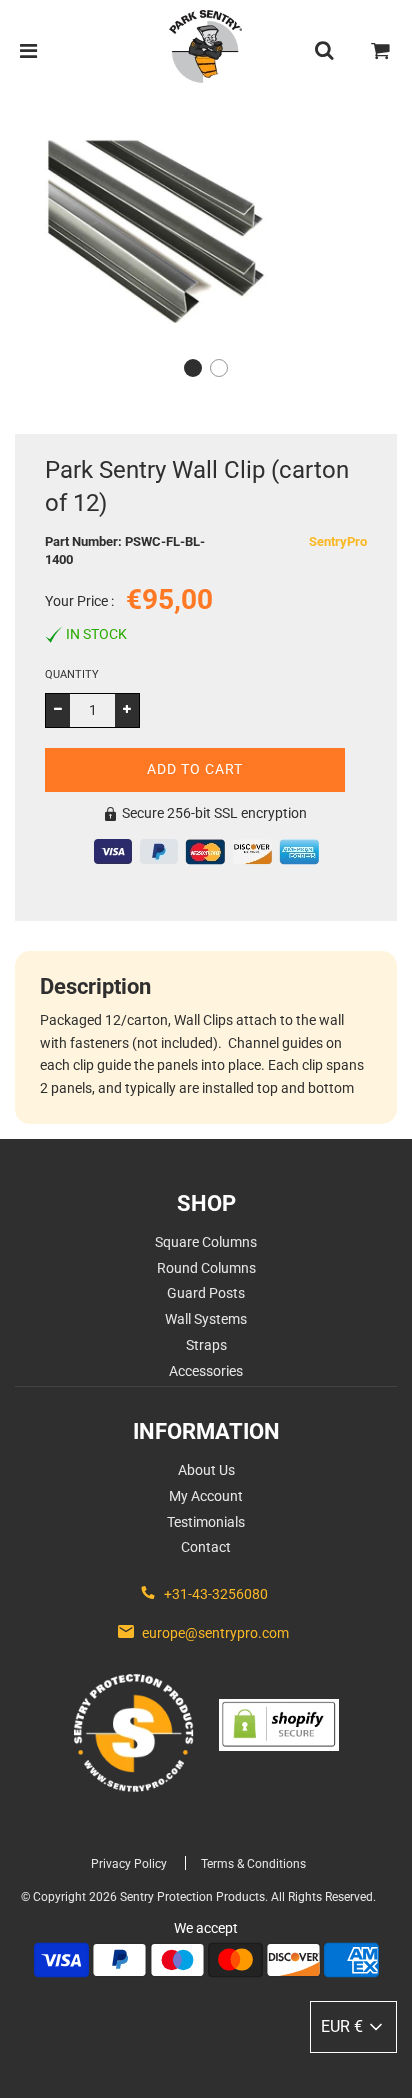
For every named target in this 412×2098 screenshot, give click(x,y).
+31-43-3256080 (216, 1594)
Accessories (206, 1371)
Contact (206, 1547)
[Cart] (381, 51)
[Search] (324, 51)
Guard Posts (206, 1293)
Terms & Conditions (253, 1864)
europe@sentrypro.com (215, 1633)
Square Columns (206, 1242)
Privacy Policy (129, 1864)
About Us (206, 1470)
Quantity (72, 674)
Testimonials (206, 1522)
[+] (127, 710)
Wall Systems (206, 1319)
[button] (193, 368)
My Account (206, 1496)
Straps (206, 1345)
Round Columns (206, 1268)
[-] (58, 710)
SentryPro (338, 541)
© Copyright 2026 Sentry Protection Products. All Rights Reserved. (198, 1897)
